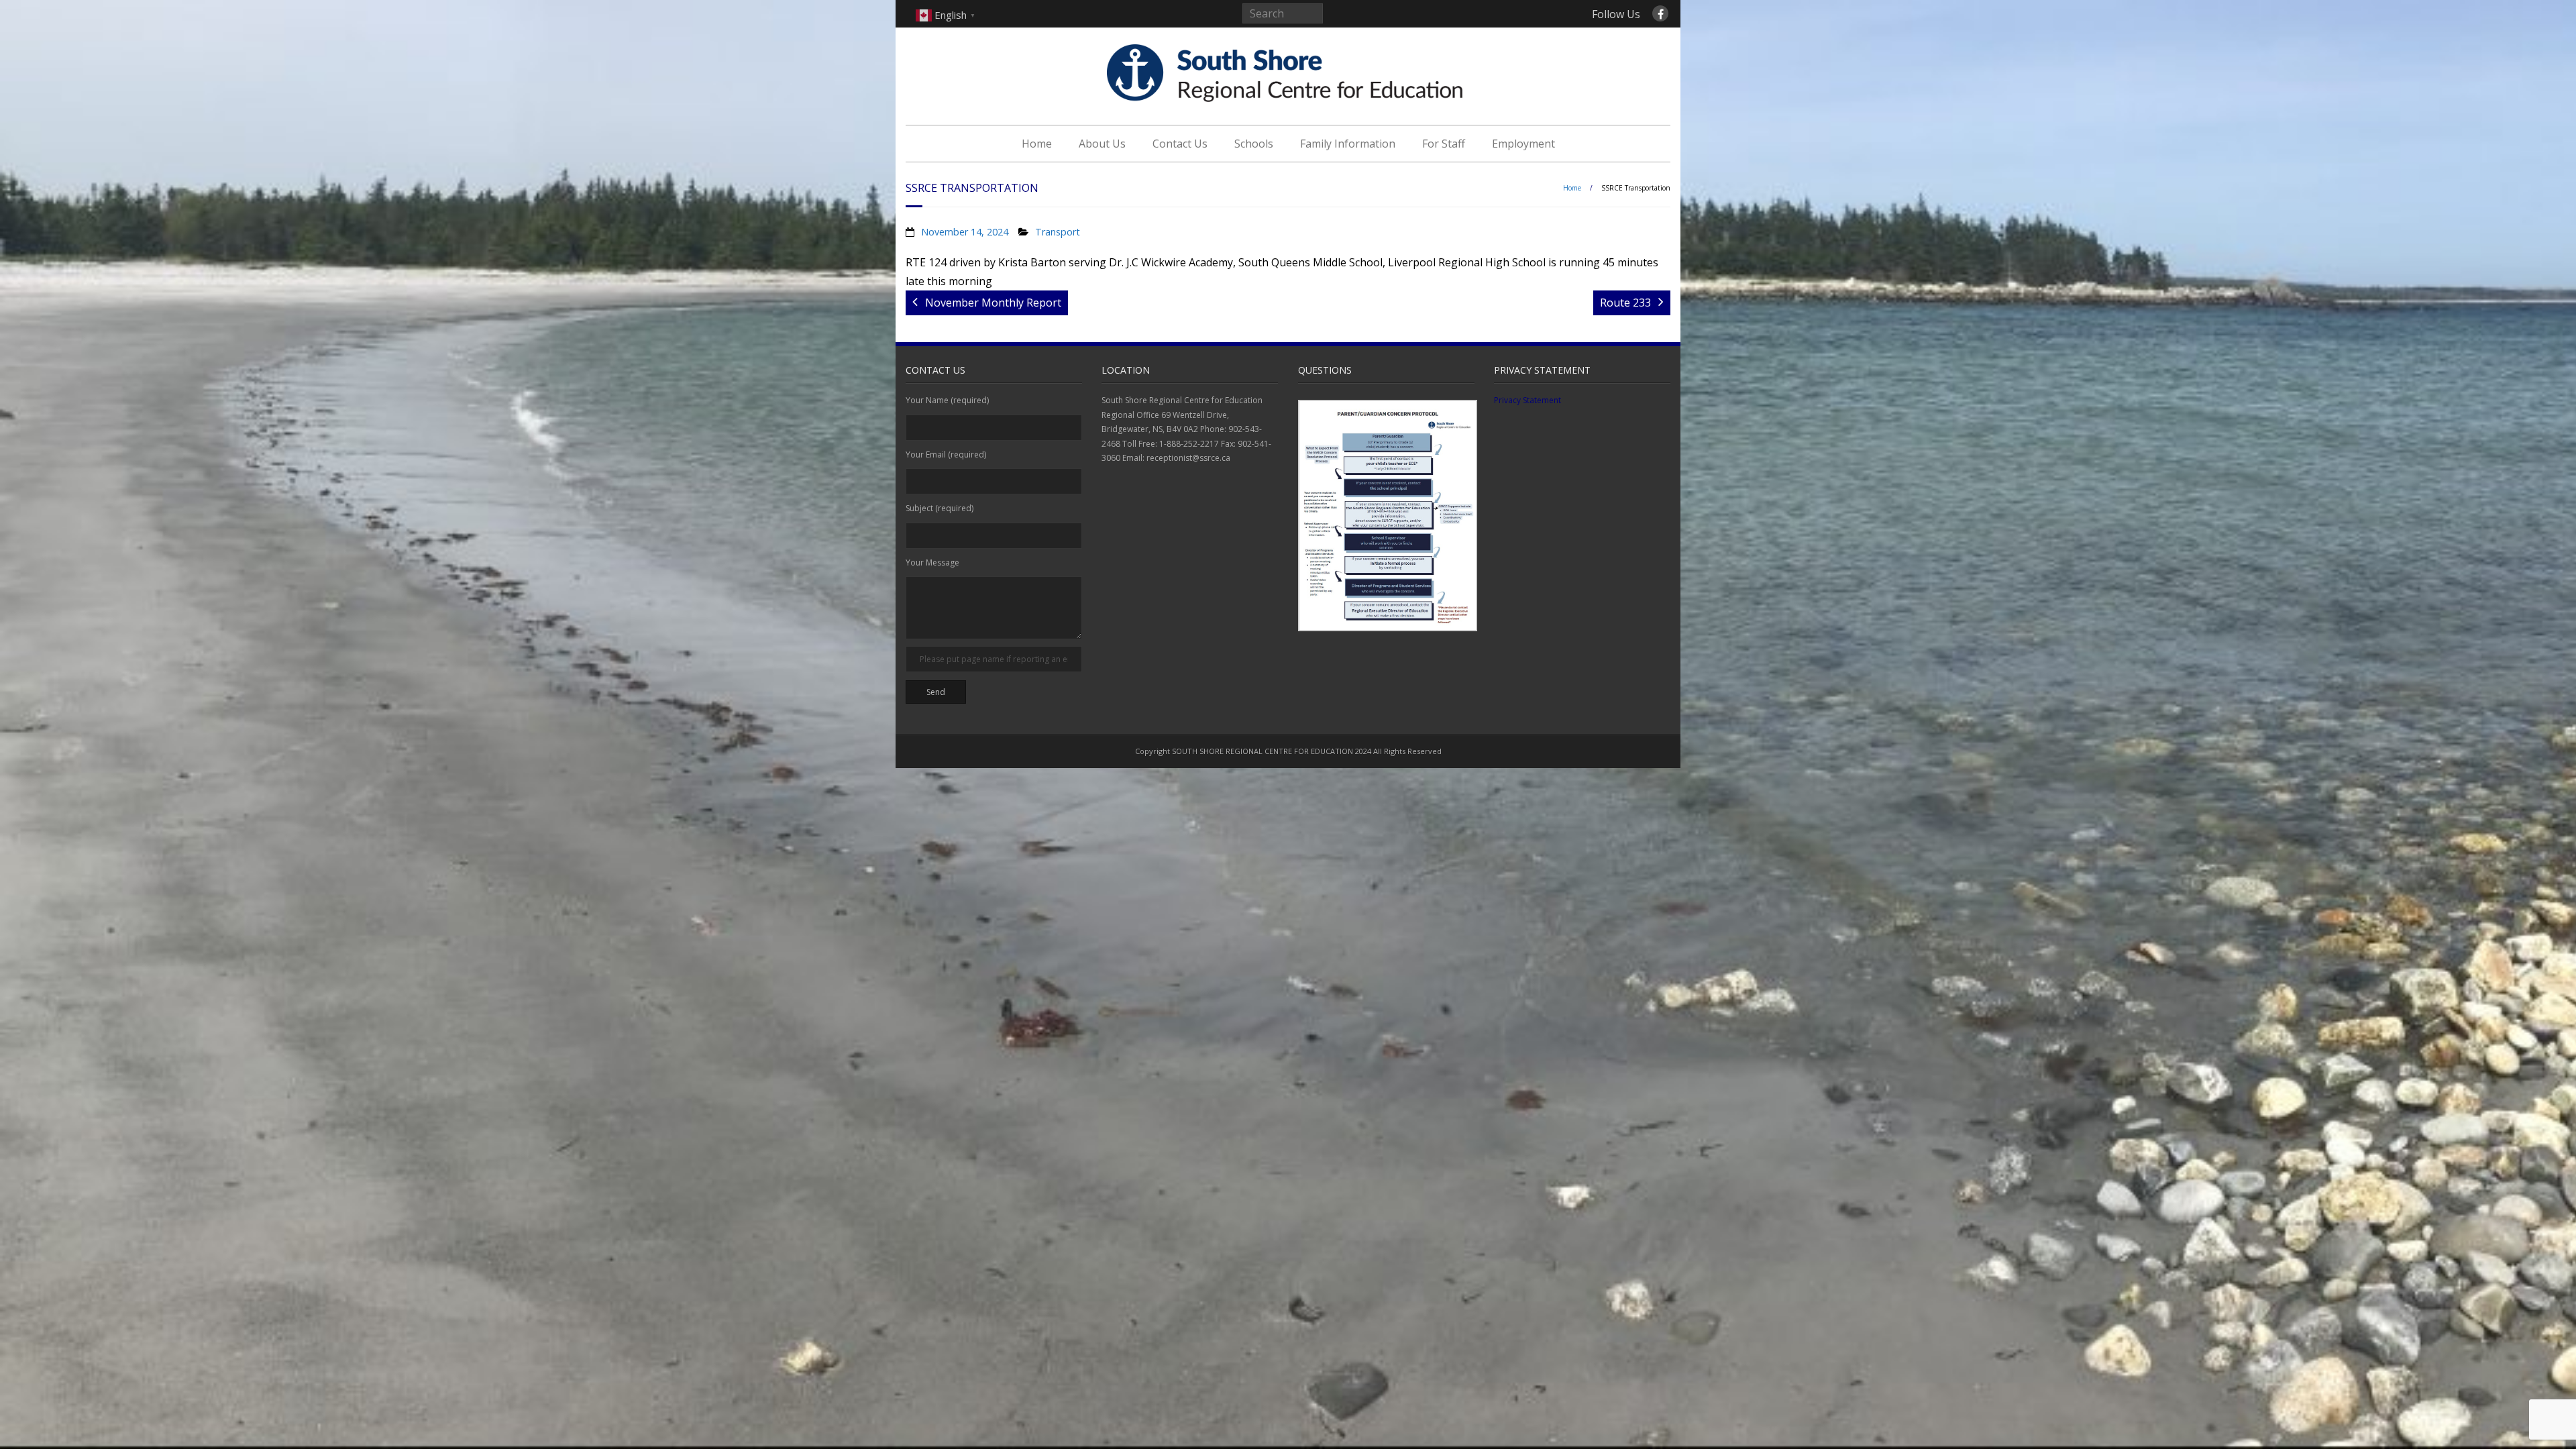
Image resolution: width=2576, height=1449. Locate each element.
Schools (1254, 144)
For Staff (1444, 144)
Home (1037, 144)
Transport (1058, 232)
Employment (1523, 144)
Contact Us (1180, 144)
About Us (1102, 144)
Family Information (1348, 144)
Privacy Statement (1527, 400)
